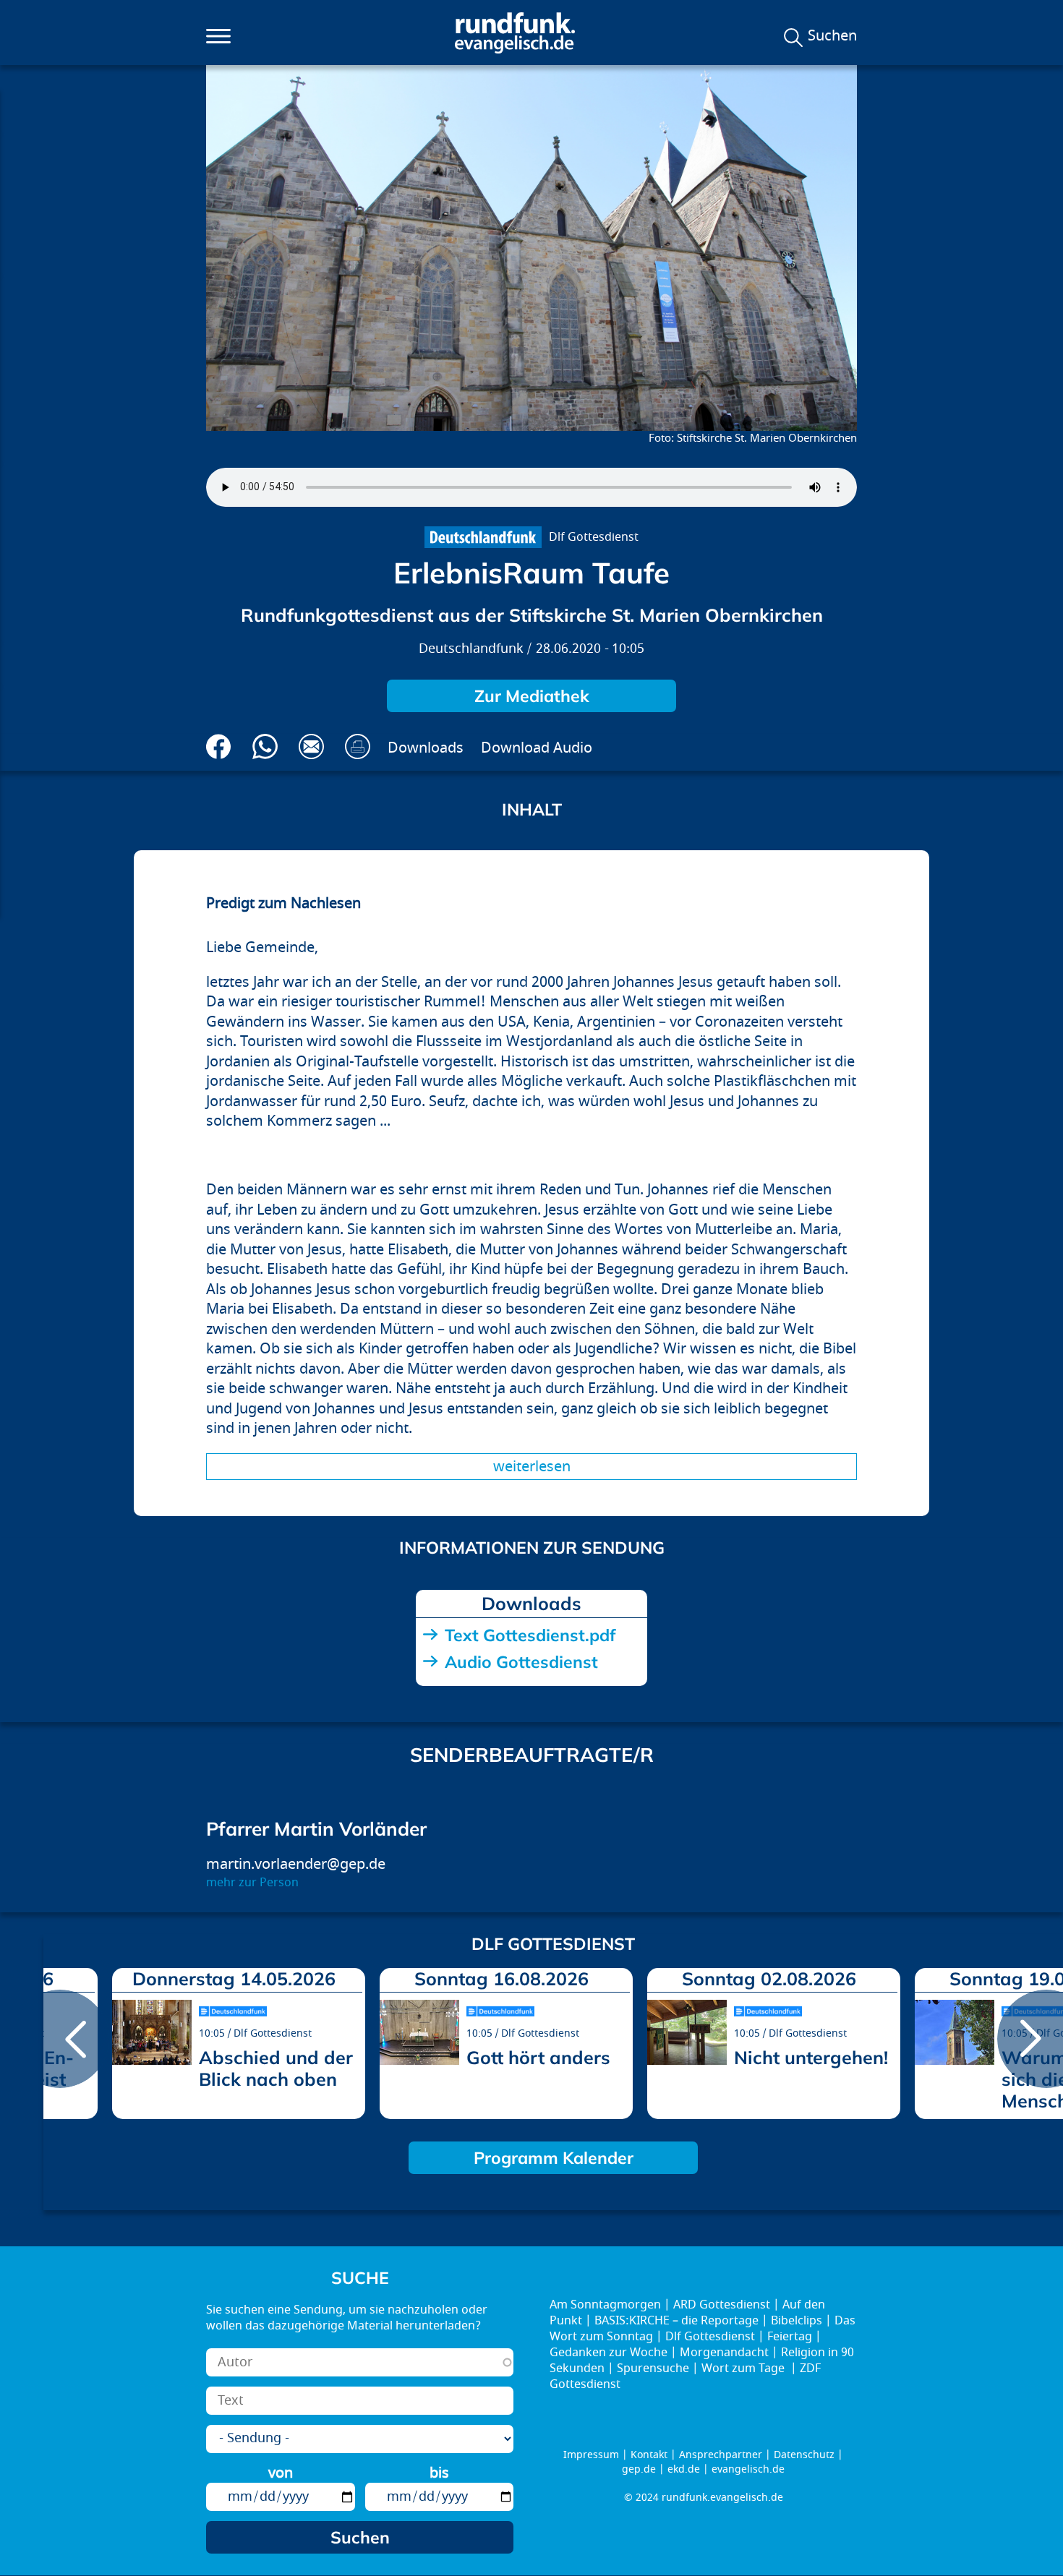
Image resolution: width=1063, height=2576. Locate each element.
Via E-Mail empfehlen (311, 746)
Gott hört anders (538, 2057)
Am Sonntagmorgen (605, 2305)
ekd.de (684, 2469)
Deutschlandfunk (471, 649)
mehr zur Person (252, 1883)
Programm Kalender (554, 2158)
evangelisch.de (748, 2469)
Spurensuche (653, 2369)
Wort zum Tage (744, 2369)
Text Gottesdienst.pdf (530, 1635)
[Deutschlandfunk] (483, 537)
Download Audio (537, 748)
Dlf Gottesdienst (594, 537)
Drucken (358, 746)
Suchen (832, 36)
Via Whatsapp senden (265, 746)
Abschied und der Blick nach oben (276, 2068)
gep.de (639, 2469)
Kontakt (649, 2455)
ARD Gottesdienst (722, 2305)
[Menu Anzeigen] (218, 36)
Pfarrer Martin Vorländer (316, 1829)
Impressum (591, 2455)
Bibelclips (797, 2321)
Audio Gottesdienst (521, 1662)
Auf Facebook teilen (219, 746)
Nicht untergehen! (811, 2057)
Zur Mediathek (532, 696)
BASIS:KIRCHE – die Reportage (676, 2321)
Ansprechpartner (721, 2455)
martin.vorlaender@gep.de (296, 1864)
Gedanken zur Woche (609, 2353)
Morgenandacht (724, 2353)
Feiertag (790, 2337)
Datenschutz (804, 2455)
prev (60, 2039)
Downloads (426, 748)
